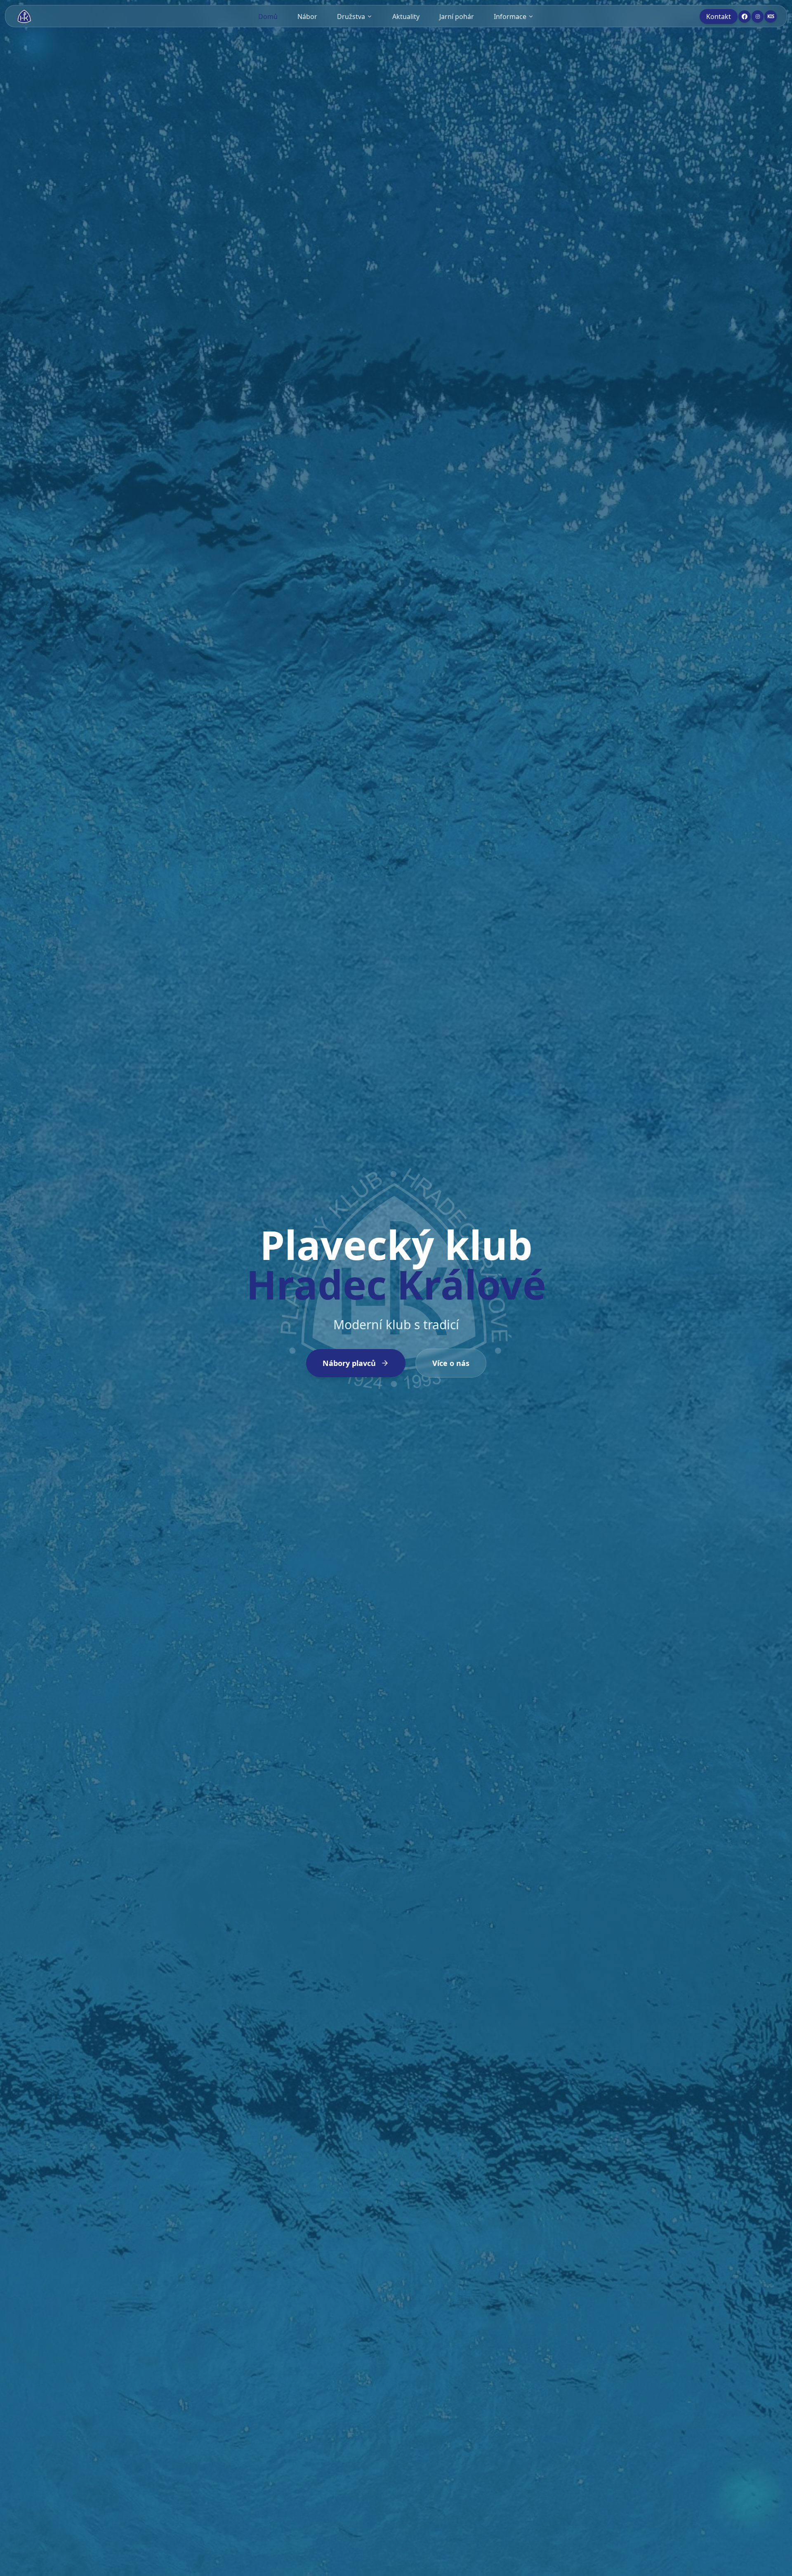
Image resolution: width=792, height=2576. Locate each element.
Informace (510, 17)
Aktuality (406, 17)
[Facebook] (745, 17)
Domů (268, 17)
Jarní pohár (457, 17)
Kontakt (719, 17)
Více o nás (451, 1363)
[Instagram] (758, 17)
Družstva (351, 17)
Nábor (307, 17)
